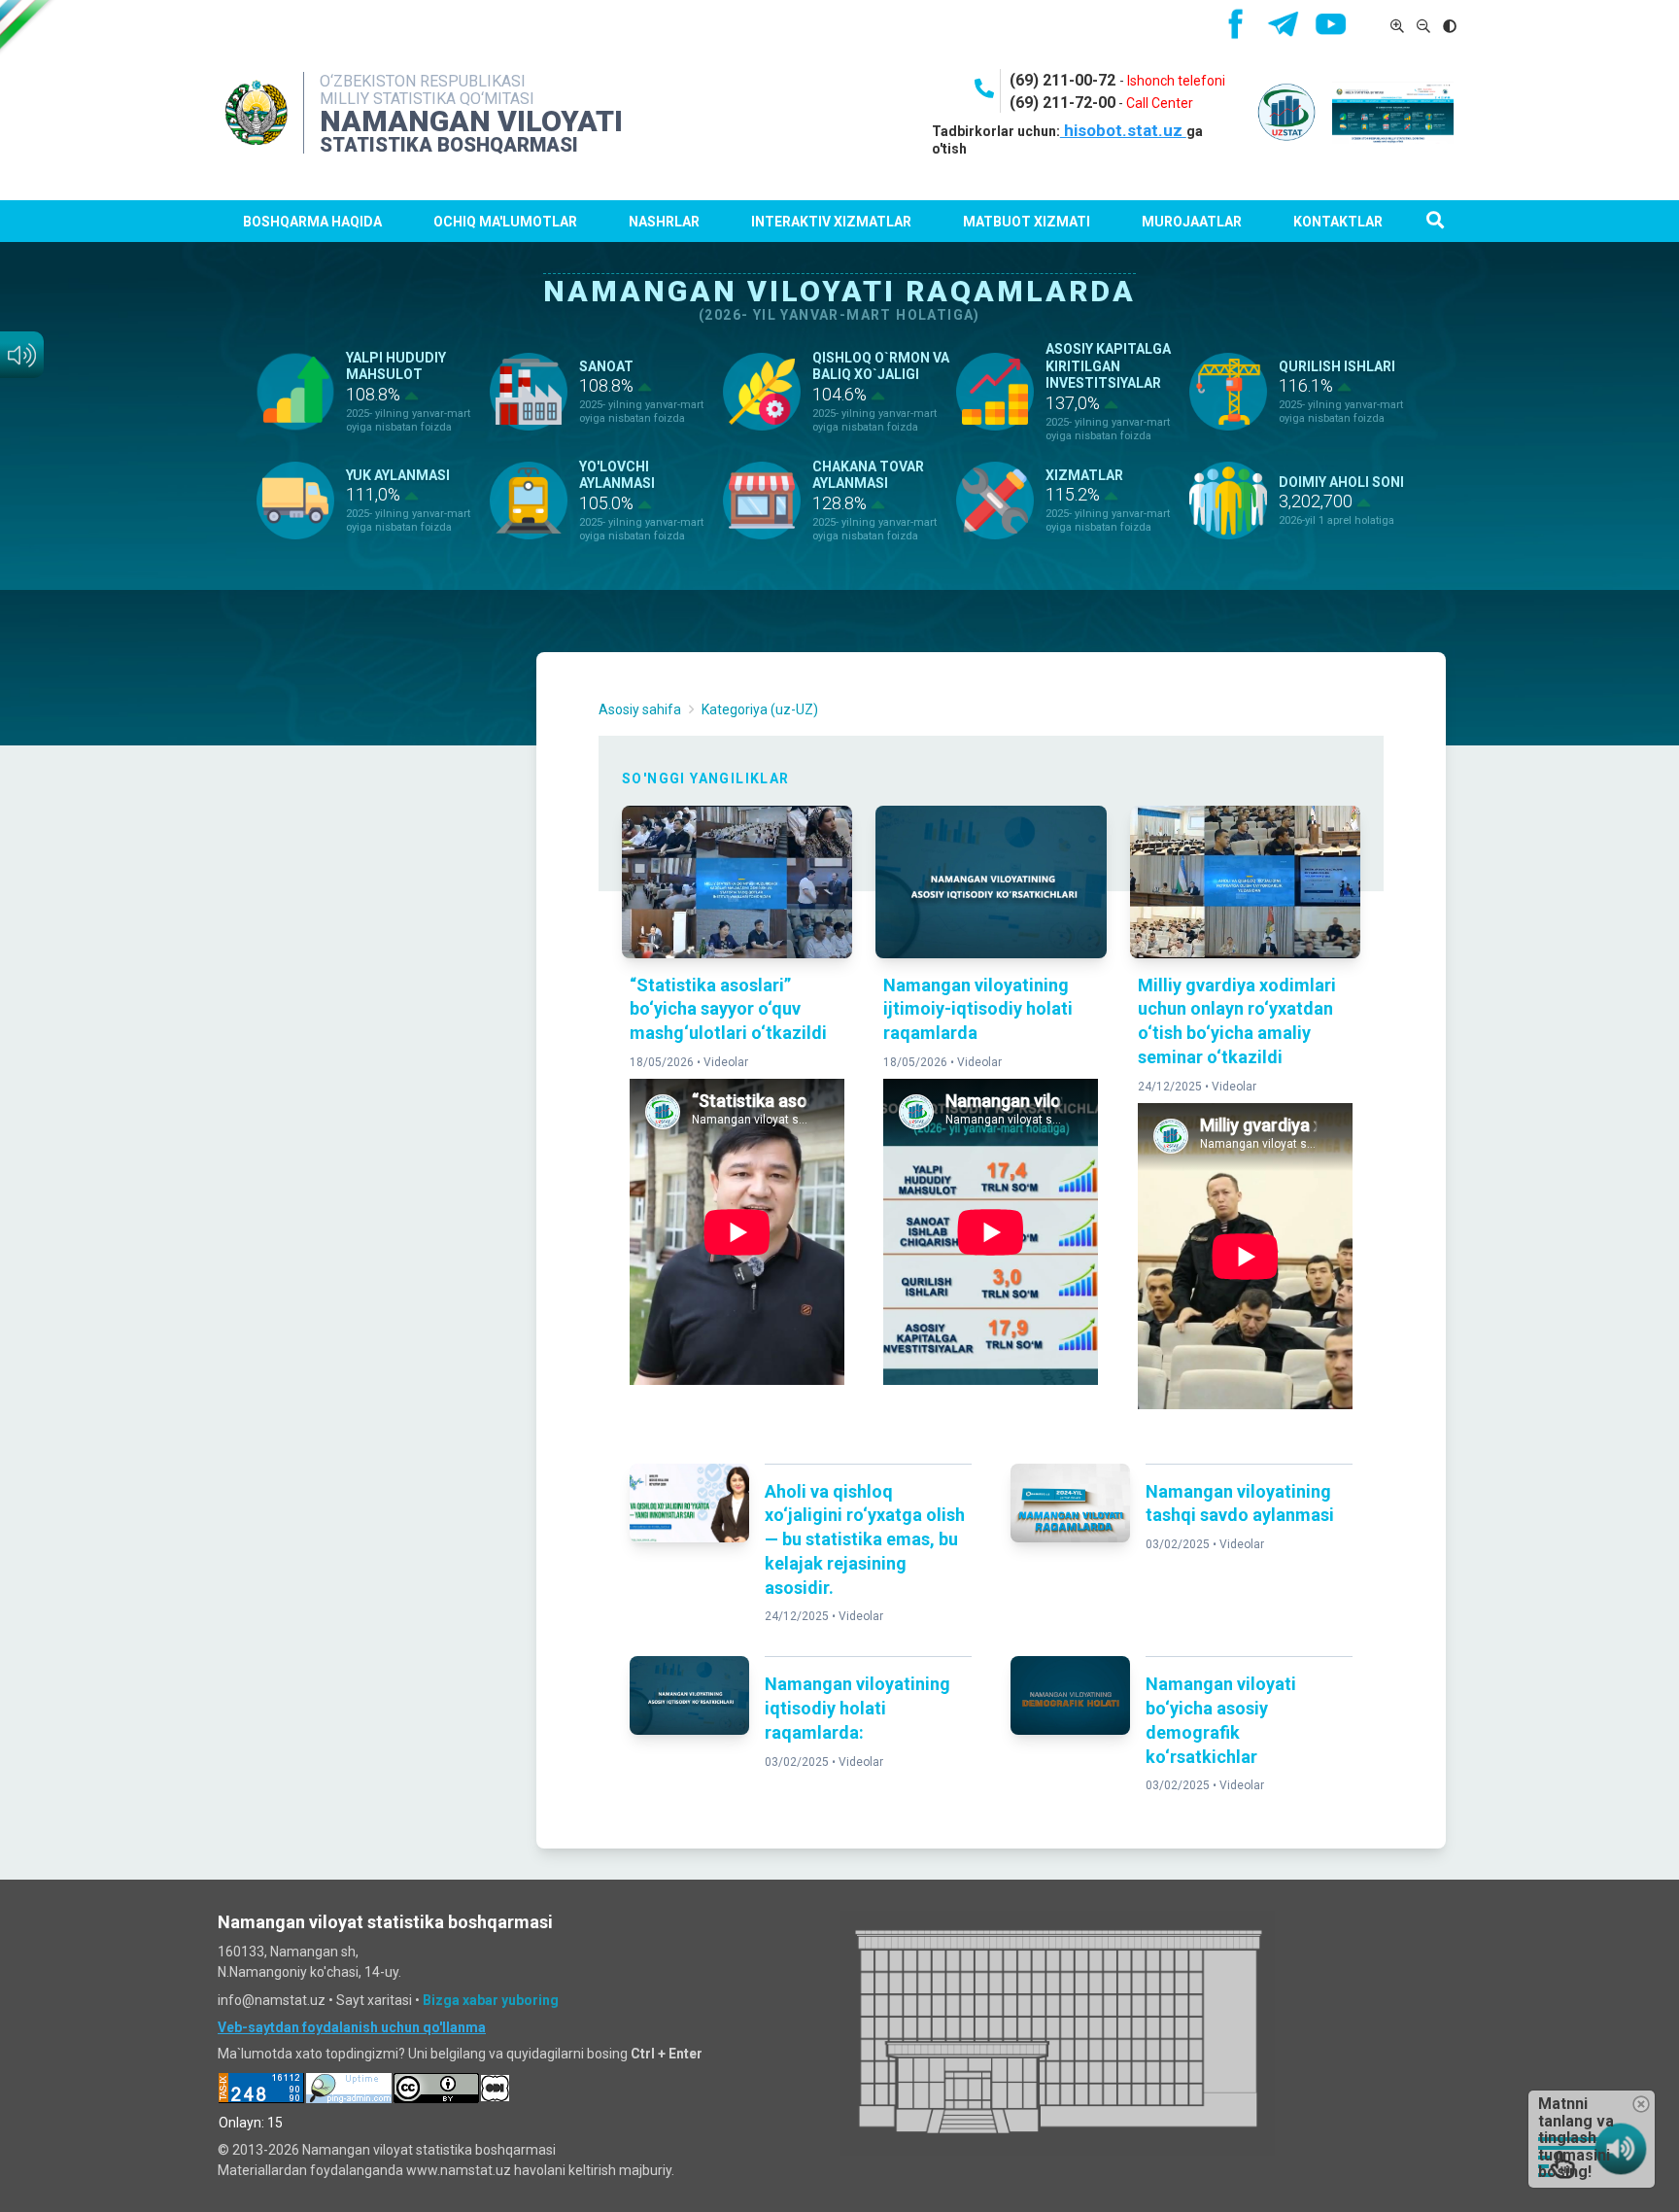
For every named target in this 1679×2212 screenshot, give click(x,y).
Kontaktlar (1338, 222)
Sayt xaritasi (374, 2000)
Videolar (726, 1062)
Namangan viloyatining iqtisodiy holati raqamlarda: (857, 1708)
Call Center (1160, 103)
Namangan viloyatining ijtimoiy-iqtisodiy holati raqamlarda (978, 1009)
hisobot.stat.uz (1123, 130)
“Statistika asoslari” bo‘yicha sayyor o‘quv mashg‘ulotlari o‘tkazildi (728, 1009)
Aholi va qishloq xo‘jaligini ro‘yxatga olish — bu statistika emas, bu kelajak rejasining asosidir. (865, 1539)
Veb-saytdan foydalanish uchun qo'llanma (352, 2027)
